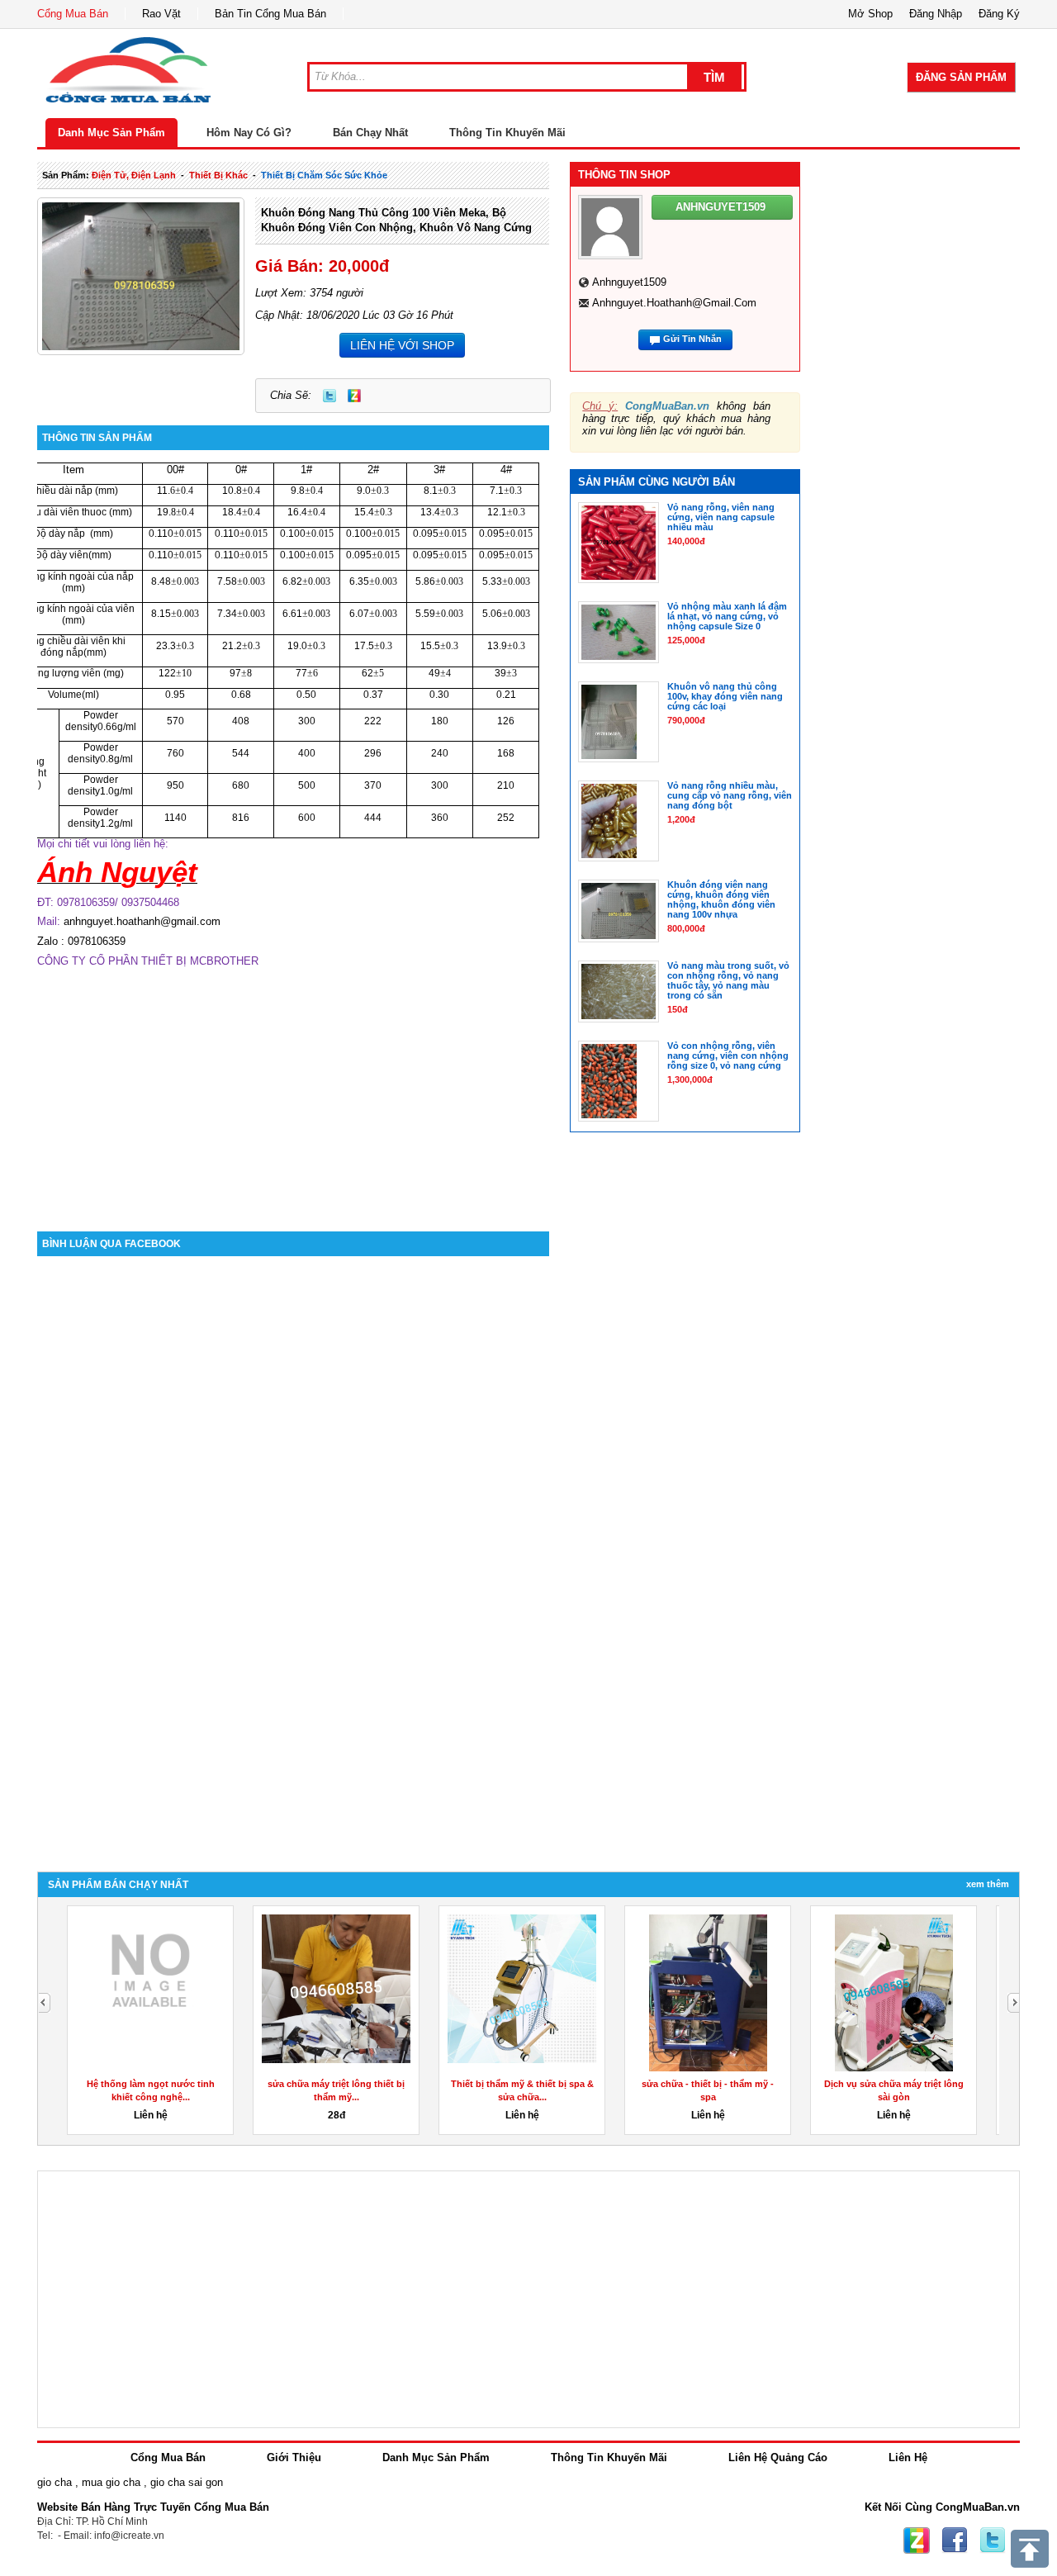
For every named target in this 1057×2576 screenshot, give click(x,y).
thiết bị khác (218, 175)
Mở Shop (870, 14)
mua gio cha (111, 2482)
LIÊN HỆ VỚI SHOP (402, 345)
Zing (354, 396)
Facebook (955, 2540)
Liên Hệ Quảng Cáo (778, 2457)
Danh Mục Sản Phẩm (111, 133)
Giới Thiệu (294, 2457)
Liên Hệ (908, 2457)
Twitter (329, 396)
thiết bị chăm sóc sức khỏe (324, 175)
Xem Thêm (988, 1884)
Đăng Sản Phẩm (961, 77)
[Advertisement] (293, 1091)
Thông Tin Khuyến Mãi (507, 133)
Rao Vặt (161, 14)
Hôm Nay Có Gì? (249, 133)
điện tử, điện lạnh (134, 175)
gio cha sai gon (187, 2482)
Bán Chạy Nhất (370, 133)
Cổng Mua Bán (73, 14)
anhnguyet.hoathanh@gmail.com (674, 303)
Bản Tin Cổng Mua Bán (270, 14)
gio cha (55, 2482)
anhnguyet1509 (629, 282)
